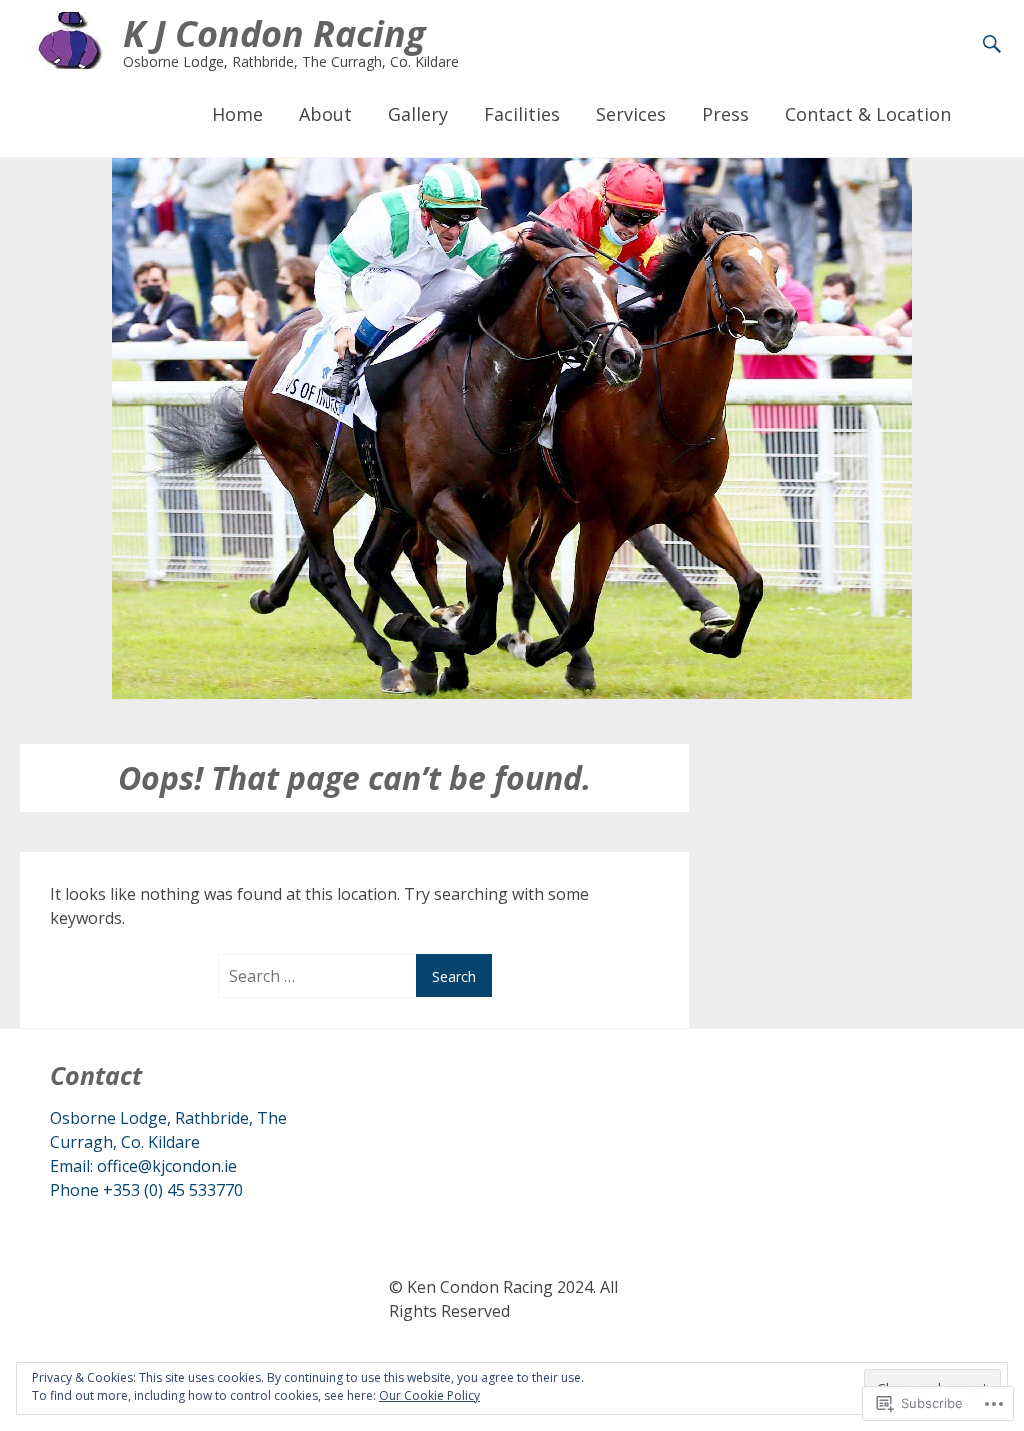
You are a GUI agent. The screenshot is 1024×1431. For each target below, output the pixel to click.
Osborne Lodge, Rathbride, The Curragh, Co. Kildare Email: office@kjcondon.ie (168, 1142)
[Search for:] (320, 976)
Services (631, 114)
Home (237, 114)
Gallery (418, 114)
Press (725, 114)
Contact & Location (868, 114)
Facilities (522, 114)
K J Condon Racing (274, 33)
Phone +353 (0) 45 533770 (146, 1190)
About (325, 114)
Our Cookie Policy (429, 1395)
